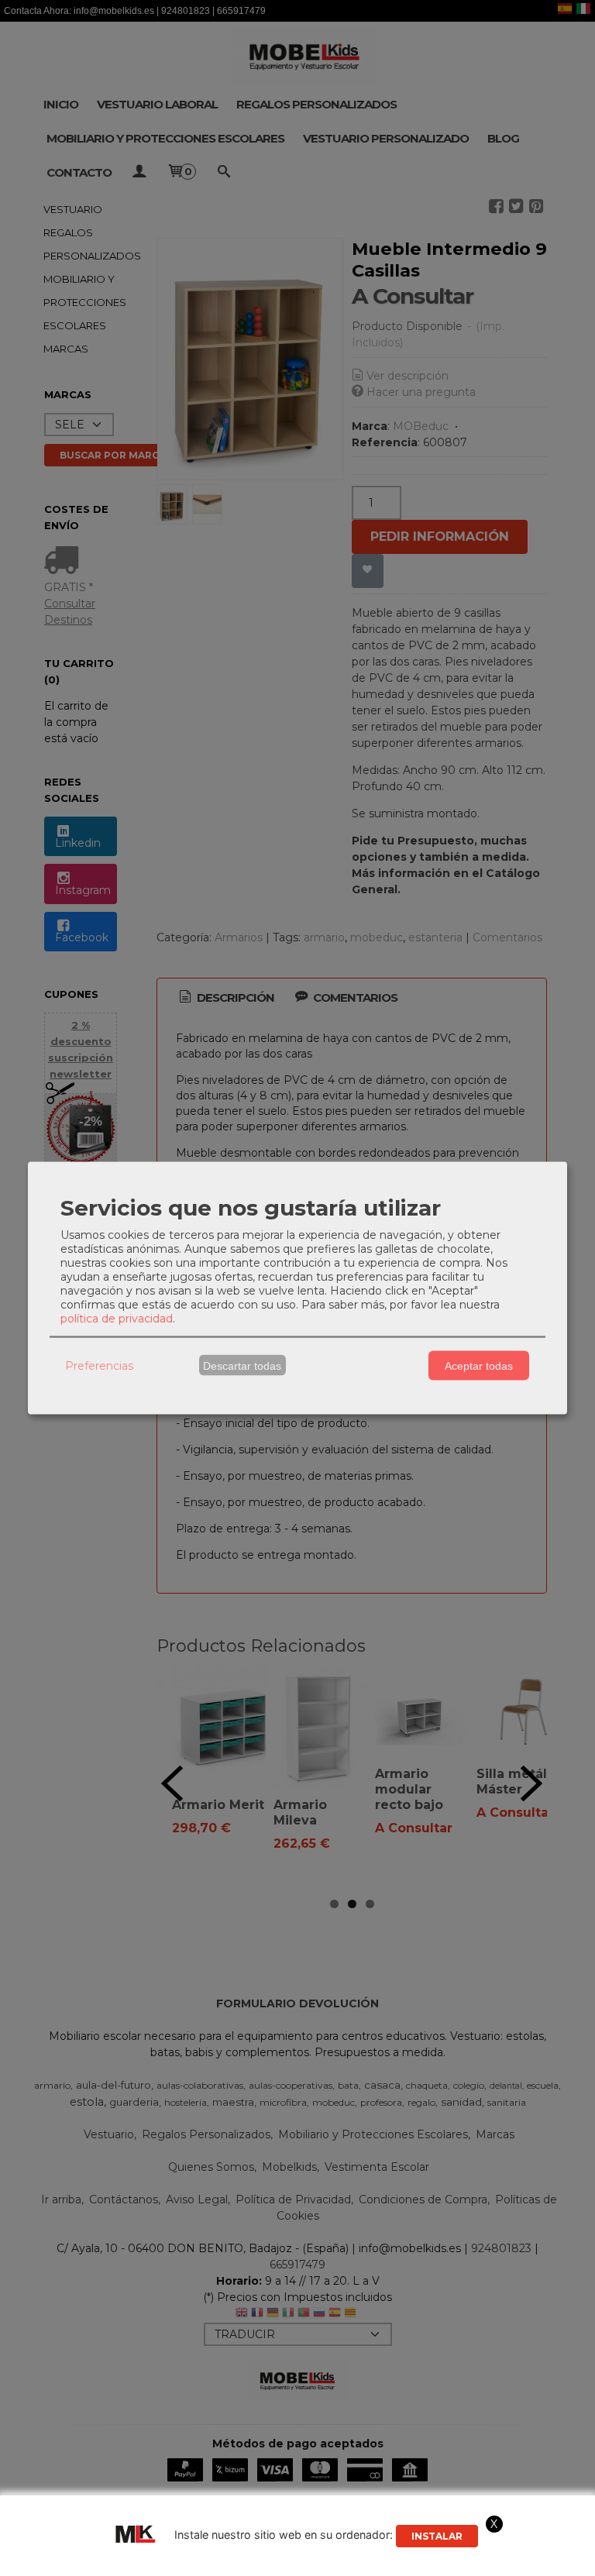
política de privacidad (117, 1319)
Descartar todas (242, 1365)
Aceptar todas (479, 1365)
